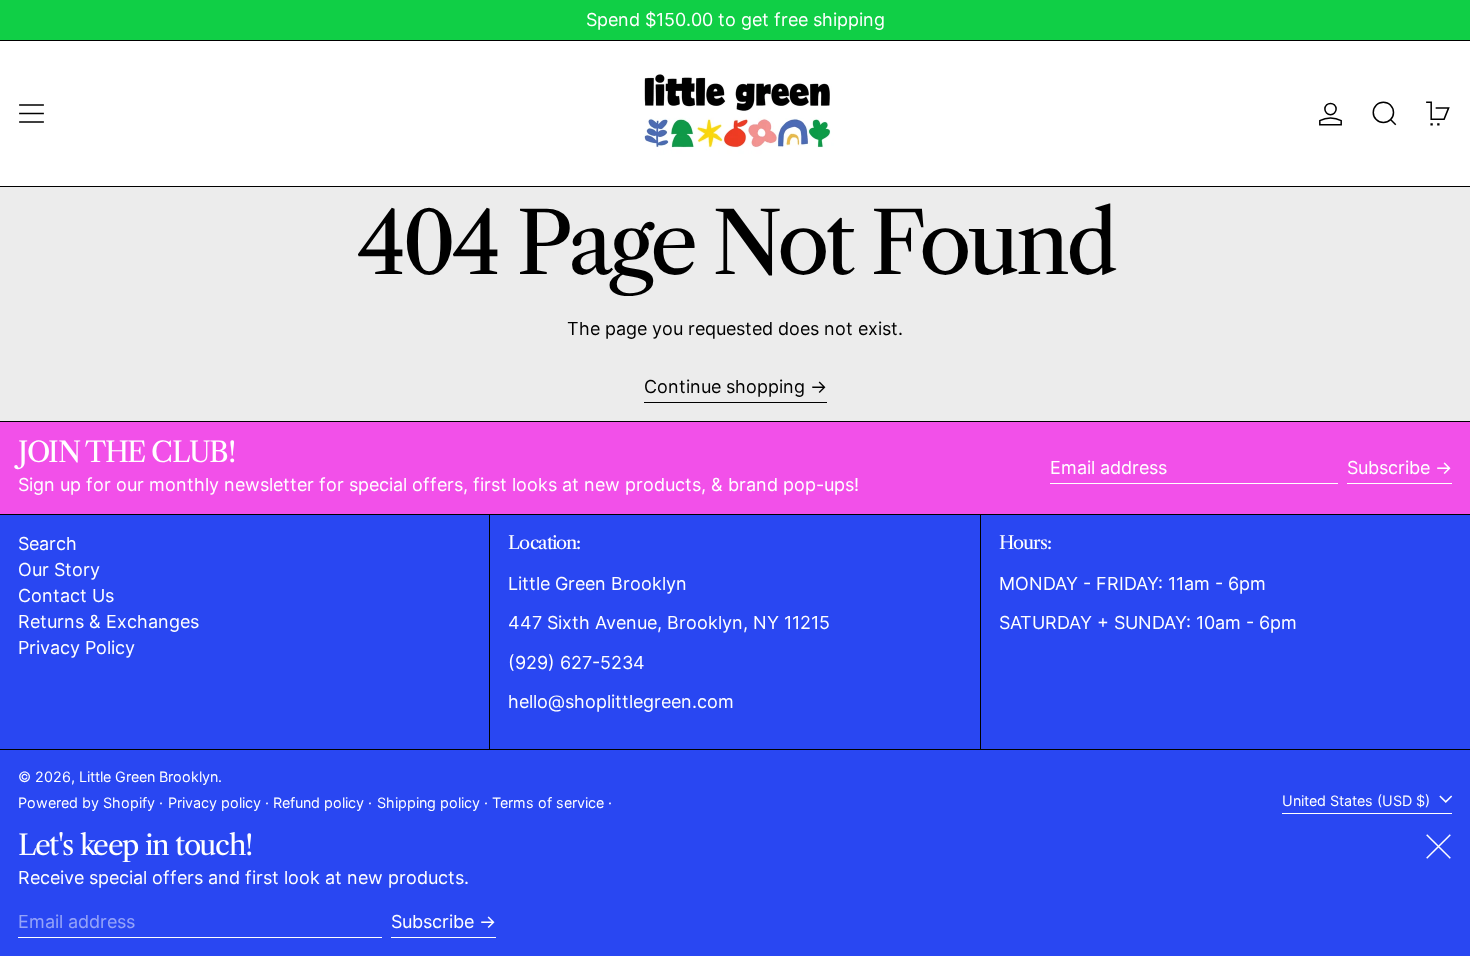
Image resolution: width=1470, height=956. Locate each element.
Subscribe (1388, 467)
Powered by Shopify (86, 802)
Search (47, 543)
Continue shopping (724, 386)
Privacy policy (214, 802)
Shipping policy (428, 802)
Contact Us (66, 595)
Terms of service (548, 802)
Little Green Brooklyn (148, 776)
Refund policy (318, 802)
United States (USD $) (1358, 800)
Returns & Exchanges (108, 621)
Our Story (59, 569)
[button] (1384, 113)
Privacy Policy (76, 647)
